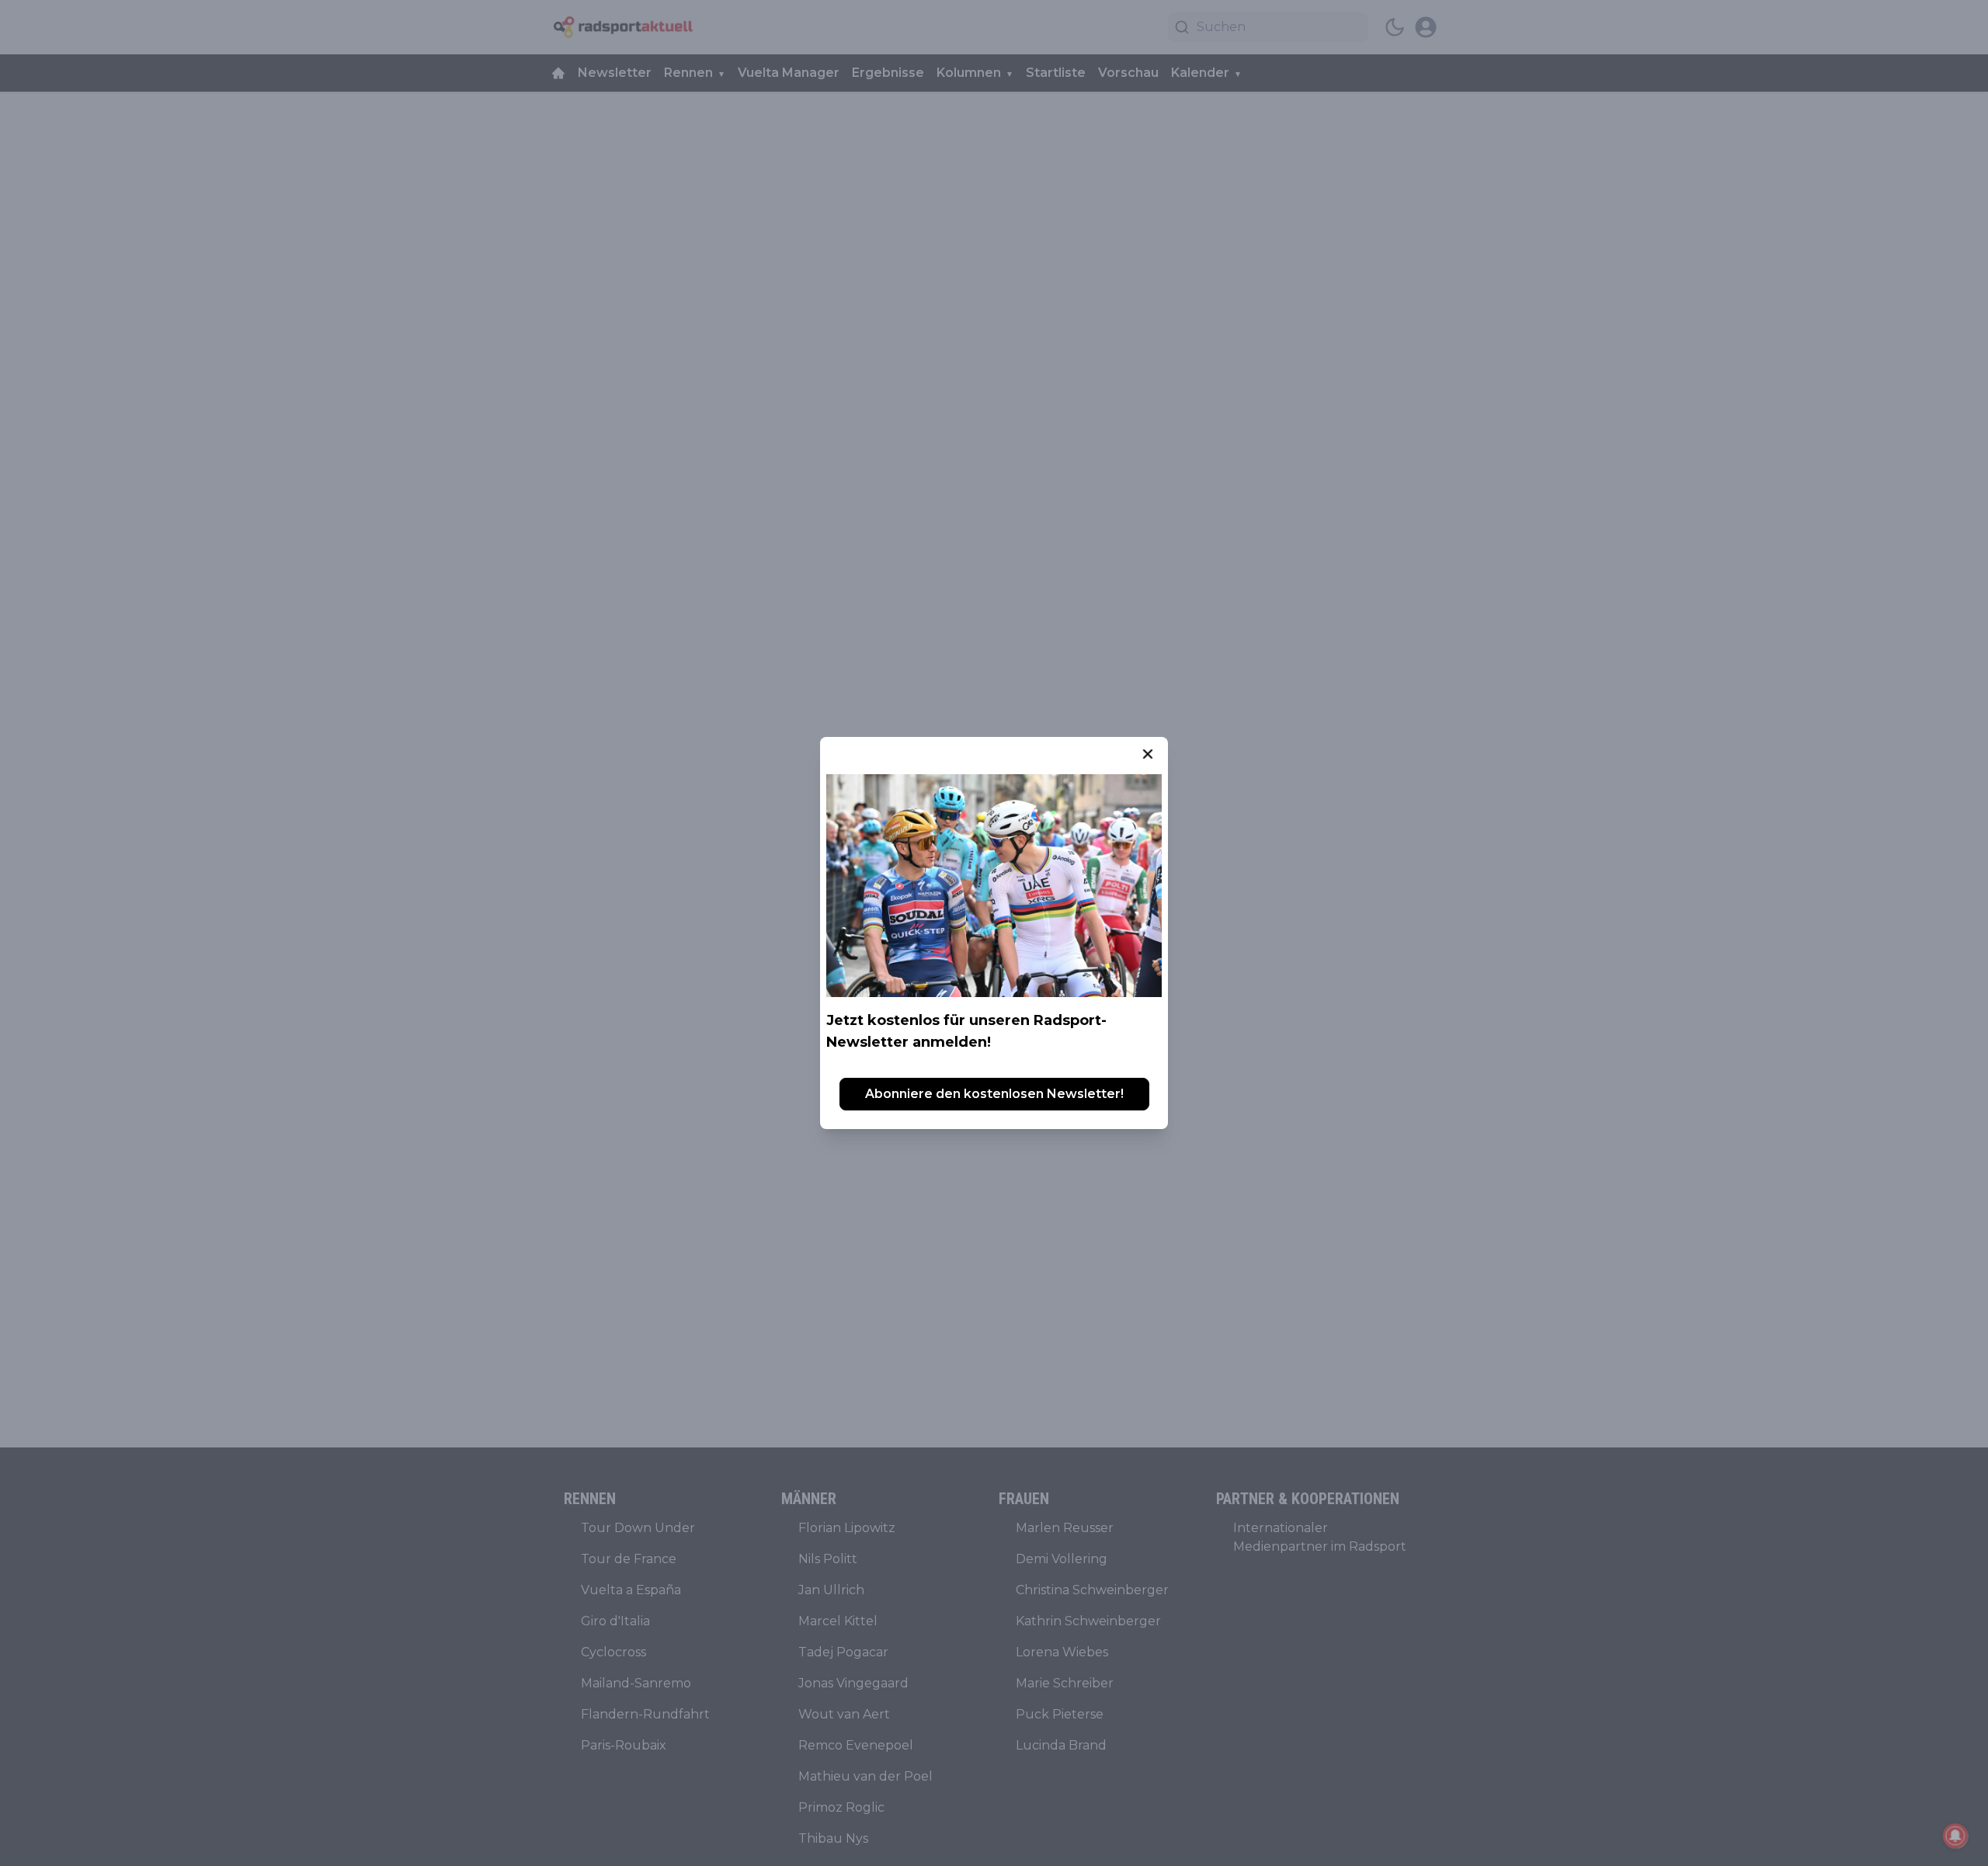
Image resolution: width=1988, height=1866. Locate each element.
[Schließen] (1148, 754)
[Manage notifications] (1955, 1836)
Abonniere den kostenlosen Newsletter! (994, 1094)
